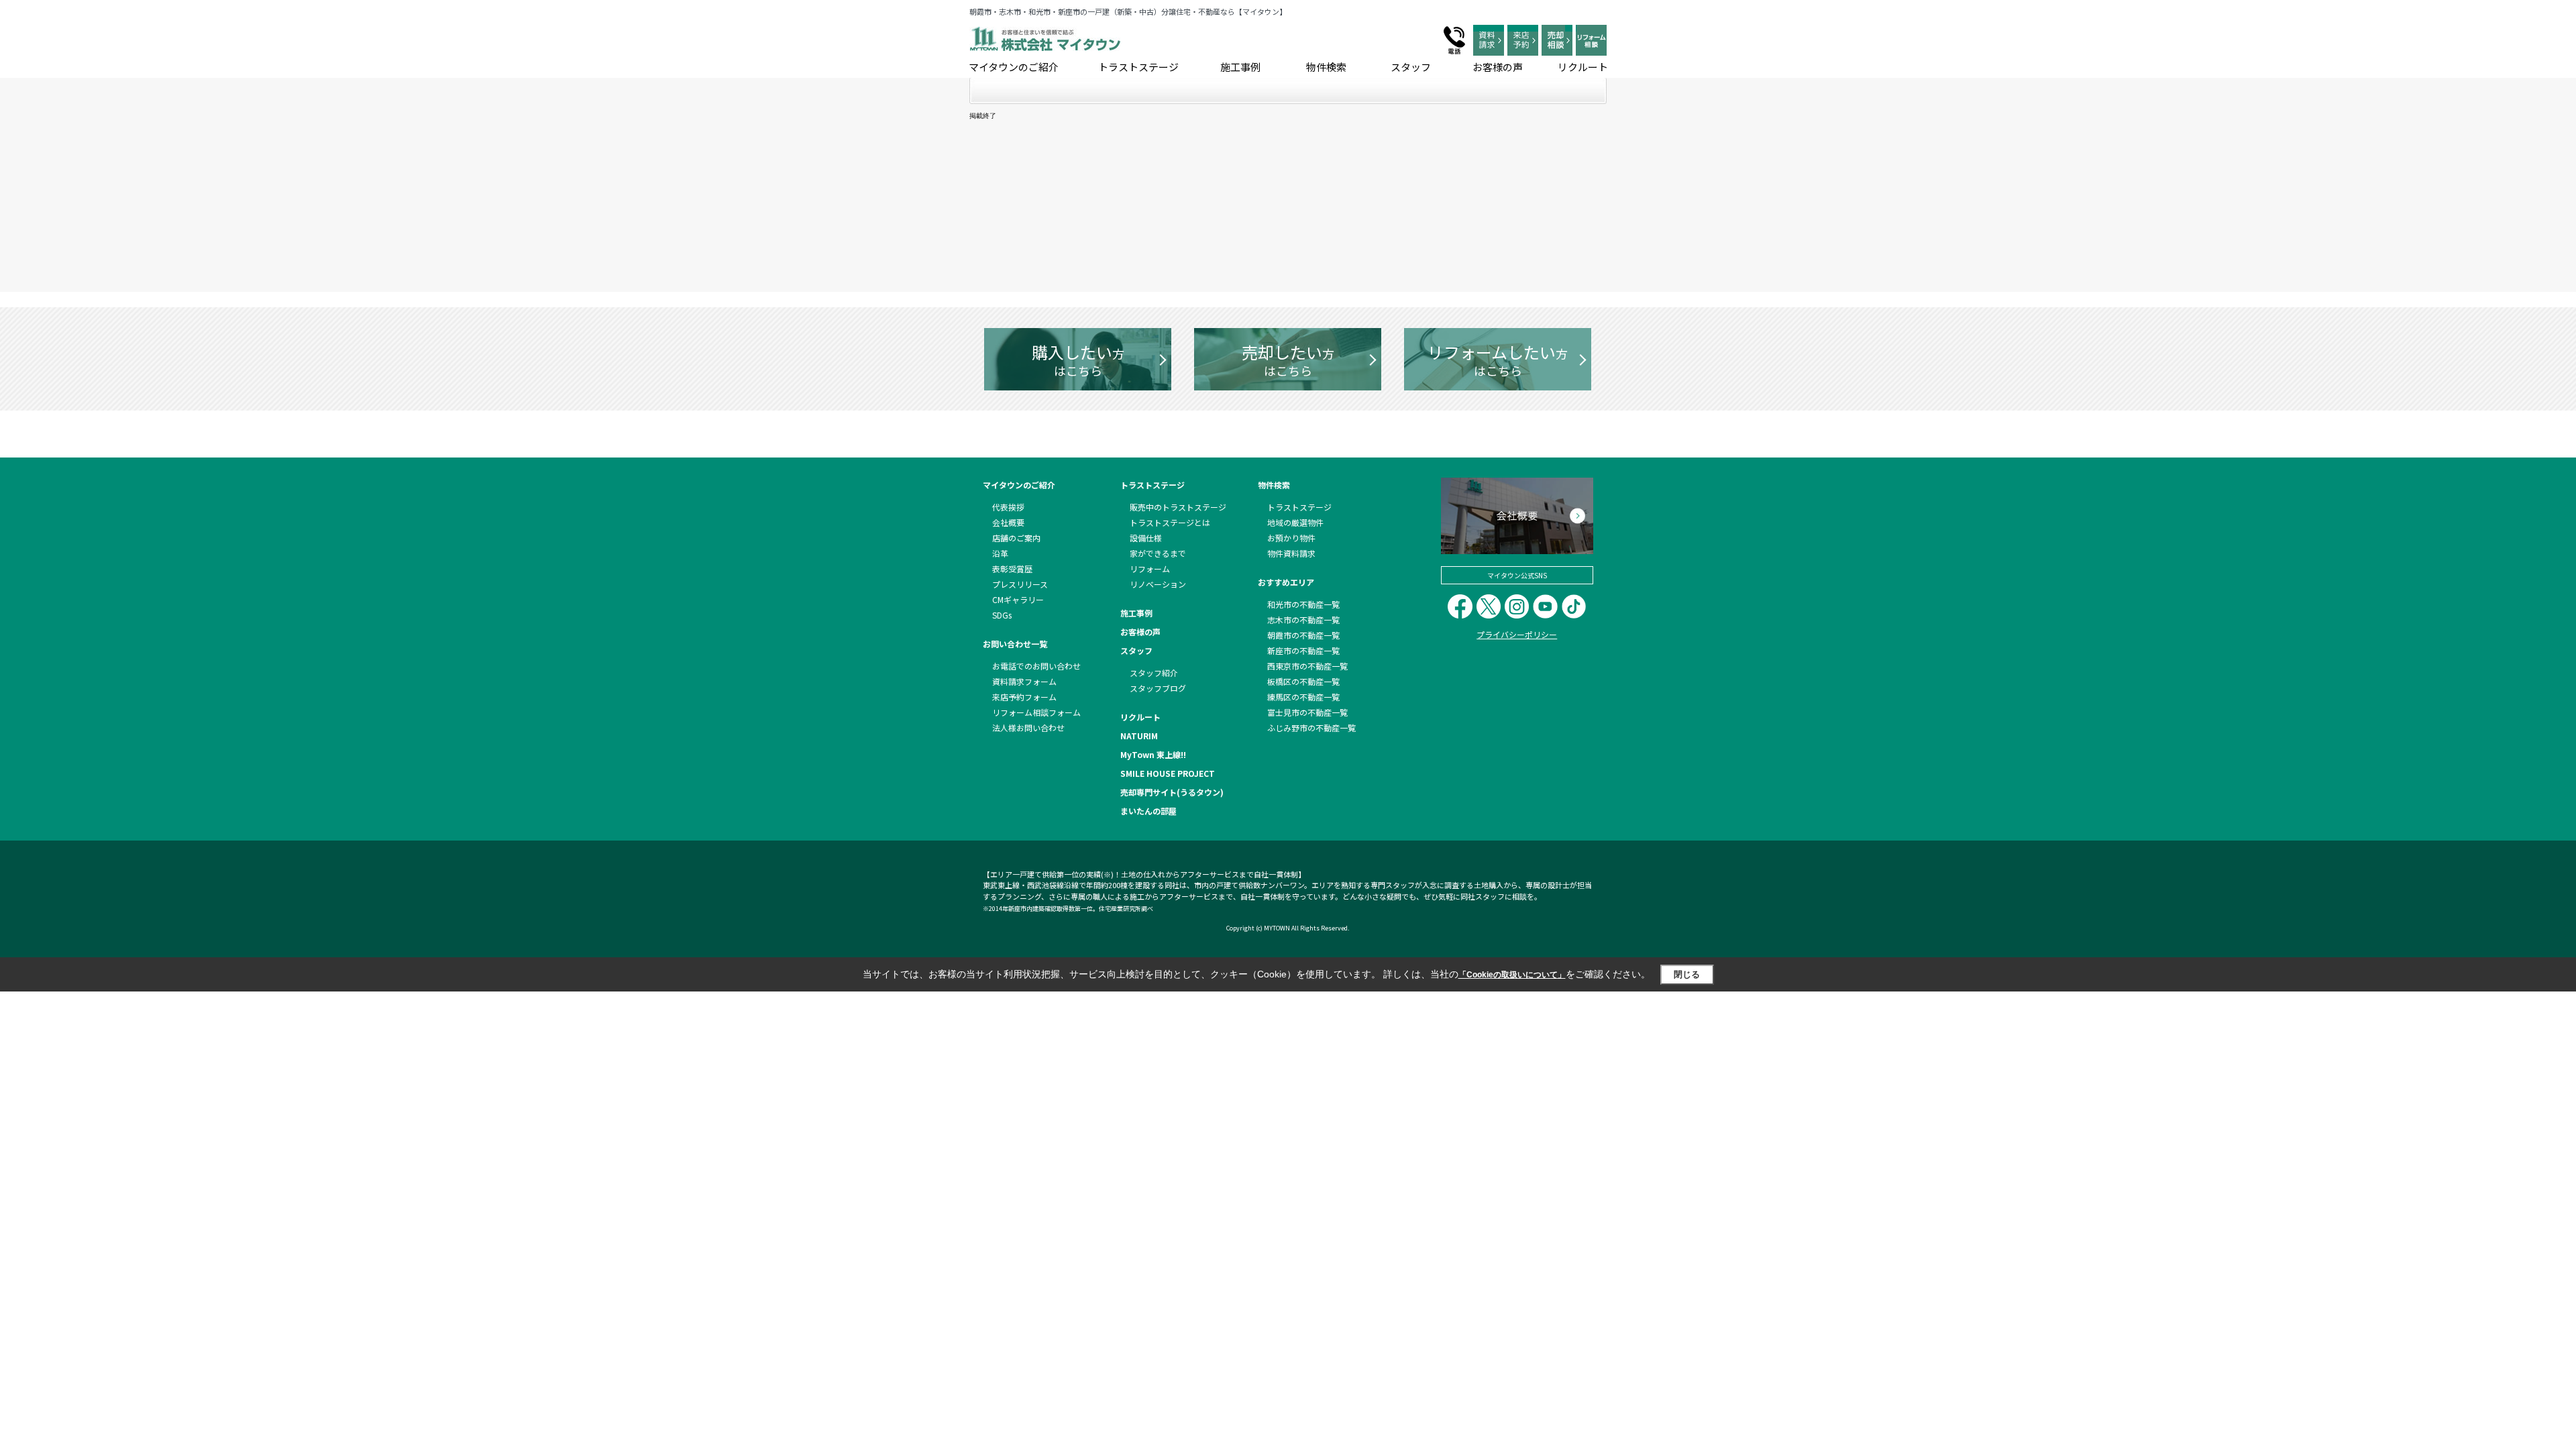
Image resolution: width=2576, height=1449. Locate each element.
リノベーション (1158, 584)
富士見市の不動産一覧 (1307, 712)
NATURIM (1139, 736)
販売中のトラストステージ (1178, 507)
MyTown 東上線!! (1153, 754)
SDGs (1002, 615)
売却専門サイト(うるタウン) (1172, 792)
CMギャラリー (1018, 599)
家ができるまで (1158, 553)
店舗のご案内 (1016, 538)
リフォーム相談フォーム (1036, 712)
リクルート (1583, 67)
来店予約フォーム (1024, 697)
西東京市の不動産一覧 (1307, 666)
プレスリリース (1020, 584)
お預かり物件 (1291, 538)
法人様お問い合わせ (1028, 728)
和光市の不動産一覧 (1303, 604)
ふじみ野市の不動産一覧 (1311, 728)
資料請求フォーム (1024, 681)
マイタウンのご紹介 (1014, 67)
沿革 (1000, 553)
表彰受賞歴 (1012, 569)
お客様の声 (1498, 67)
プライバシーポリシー (1517, 634)
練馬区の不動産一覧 (1303, 697)
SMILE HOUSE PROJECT (1168, 773)
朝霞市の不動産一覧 (1303, 635)
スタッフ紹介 (1154, 673)
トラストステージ (1138, 67)
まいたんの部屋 (1148, 811)
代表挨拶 (1008, 507)
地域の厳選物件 (1295, 522)
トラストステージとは (1170, 522)
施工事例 (1240, 67)
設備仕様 (1146, 538)
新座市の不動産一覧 (1303, 650)
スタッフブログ (1158, 688)
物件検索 (1326, 67)
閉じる (1687, 974)
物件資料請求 (1291, 553)
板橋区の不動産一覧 (1303, 681)
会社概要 (1008, 522)
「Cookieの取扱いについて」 (1512, 975)
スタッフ (1411, 67)
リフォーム (1150, 569)
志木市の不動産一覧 (1303, 620)
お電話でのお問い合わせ (1036, 666)
